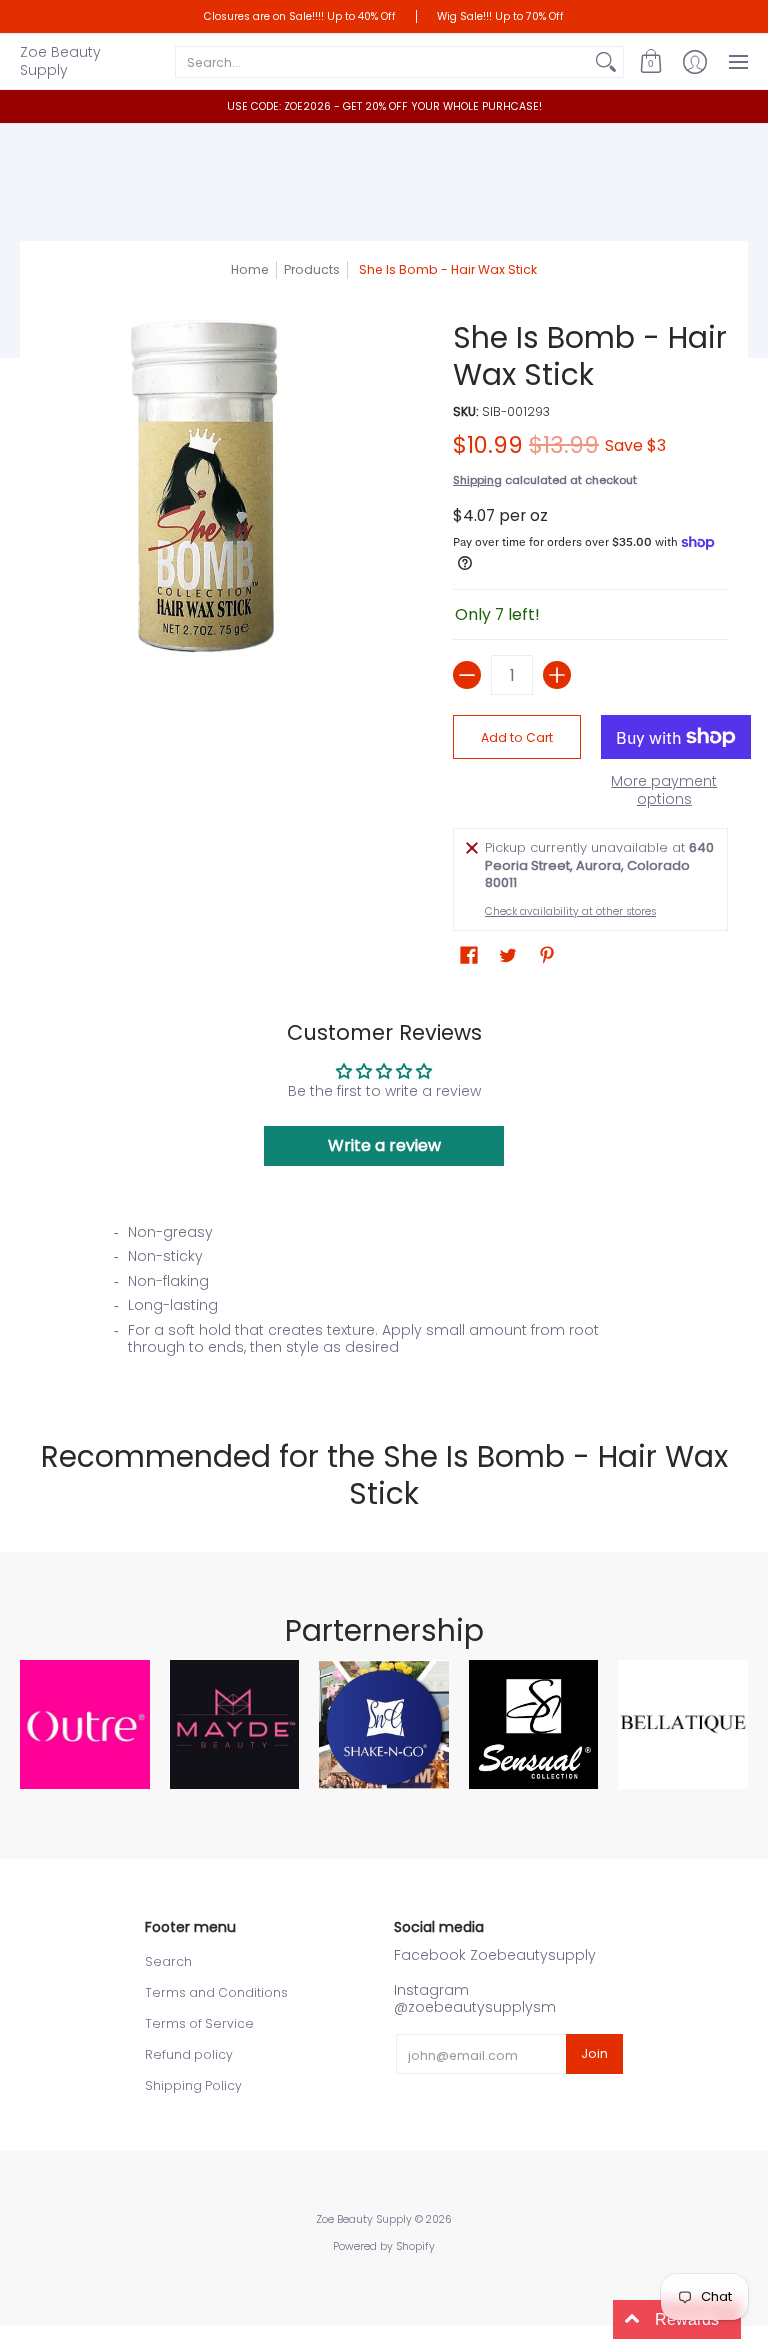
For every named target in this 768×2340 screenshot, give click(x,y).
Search (168, 1961)
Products (312, 269)
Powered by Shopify (384, 2246)
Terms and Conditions (216, 1992)
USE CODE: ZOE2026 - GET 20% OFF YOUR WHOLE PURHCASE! (384, 106)
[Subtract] (467, 675)
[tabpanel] (384, 1296)
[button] (651, 61)
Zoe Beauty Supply (60, 61)
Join (594, 2053)
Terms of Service (199, 2023)
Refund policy (189, 2054)
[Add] (557, 675)
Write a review (384, 1145)
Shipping (477, 480)
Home (250, 269)
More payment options (664, 790)
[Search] (606, 62)
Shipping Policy (193, 2085)
